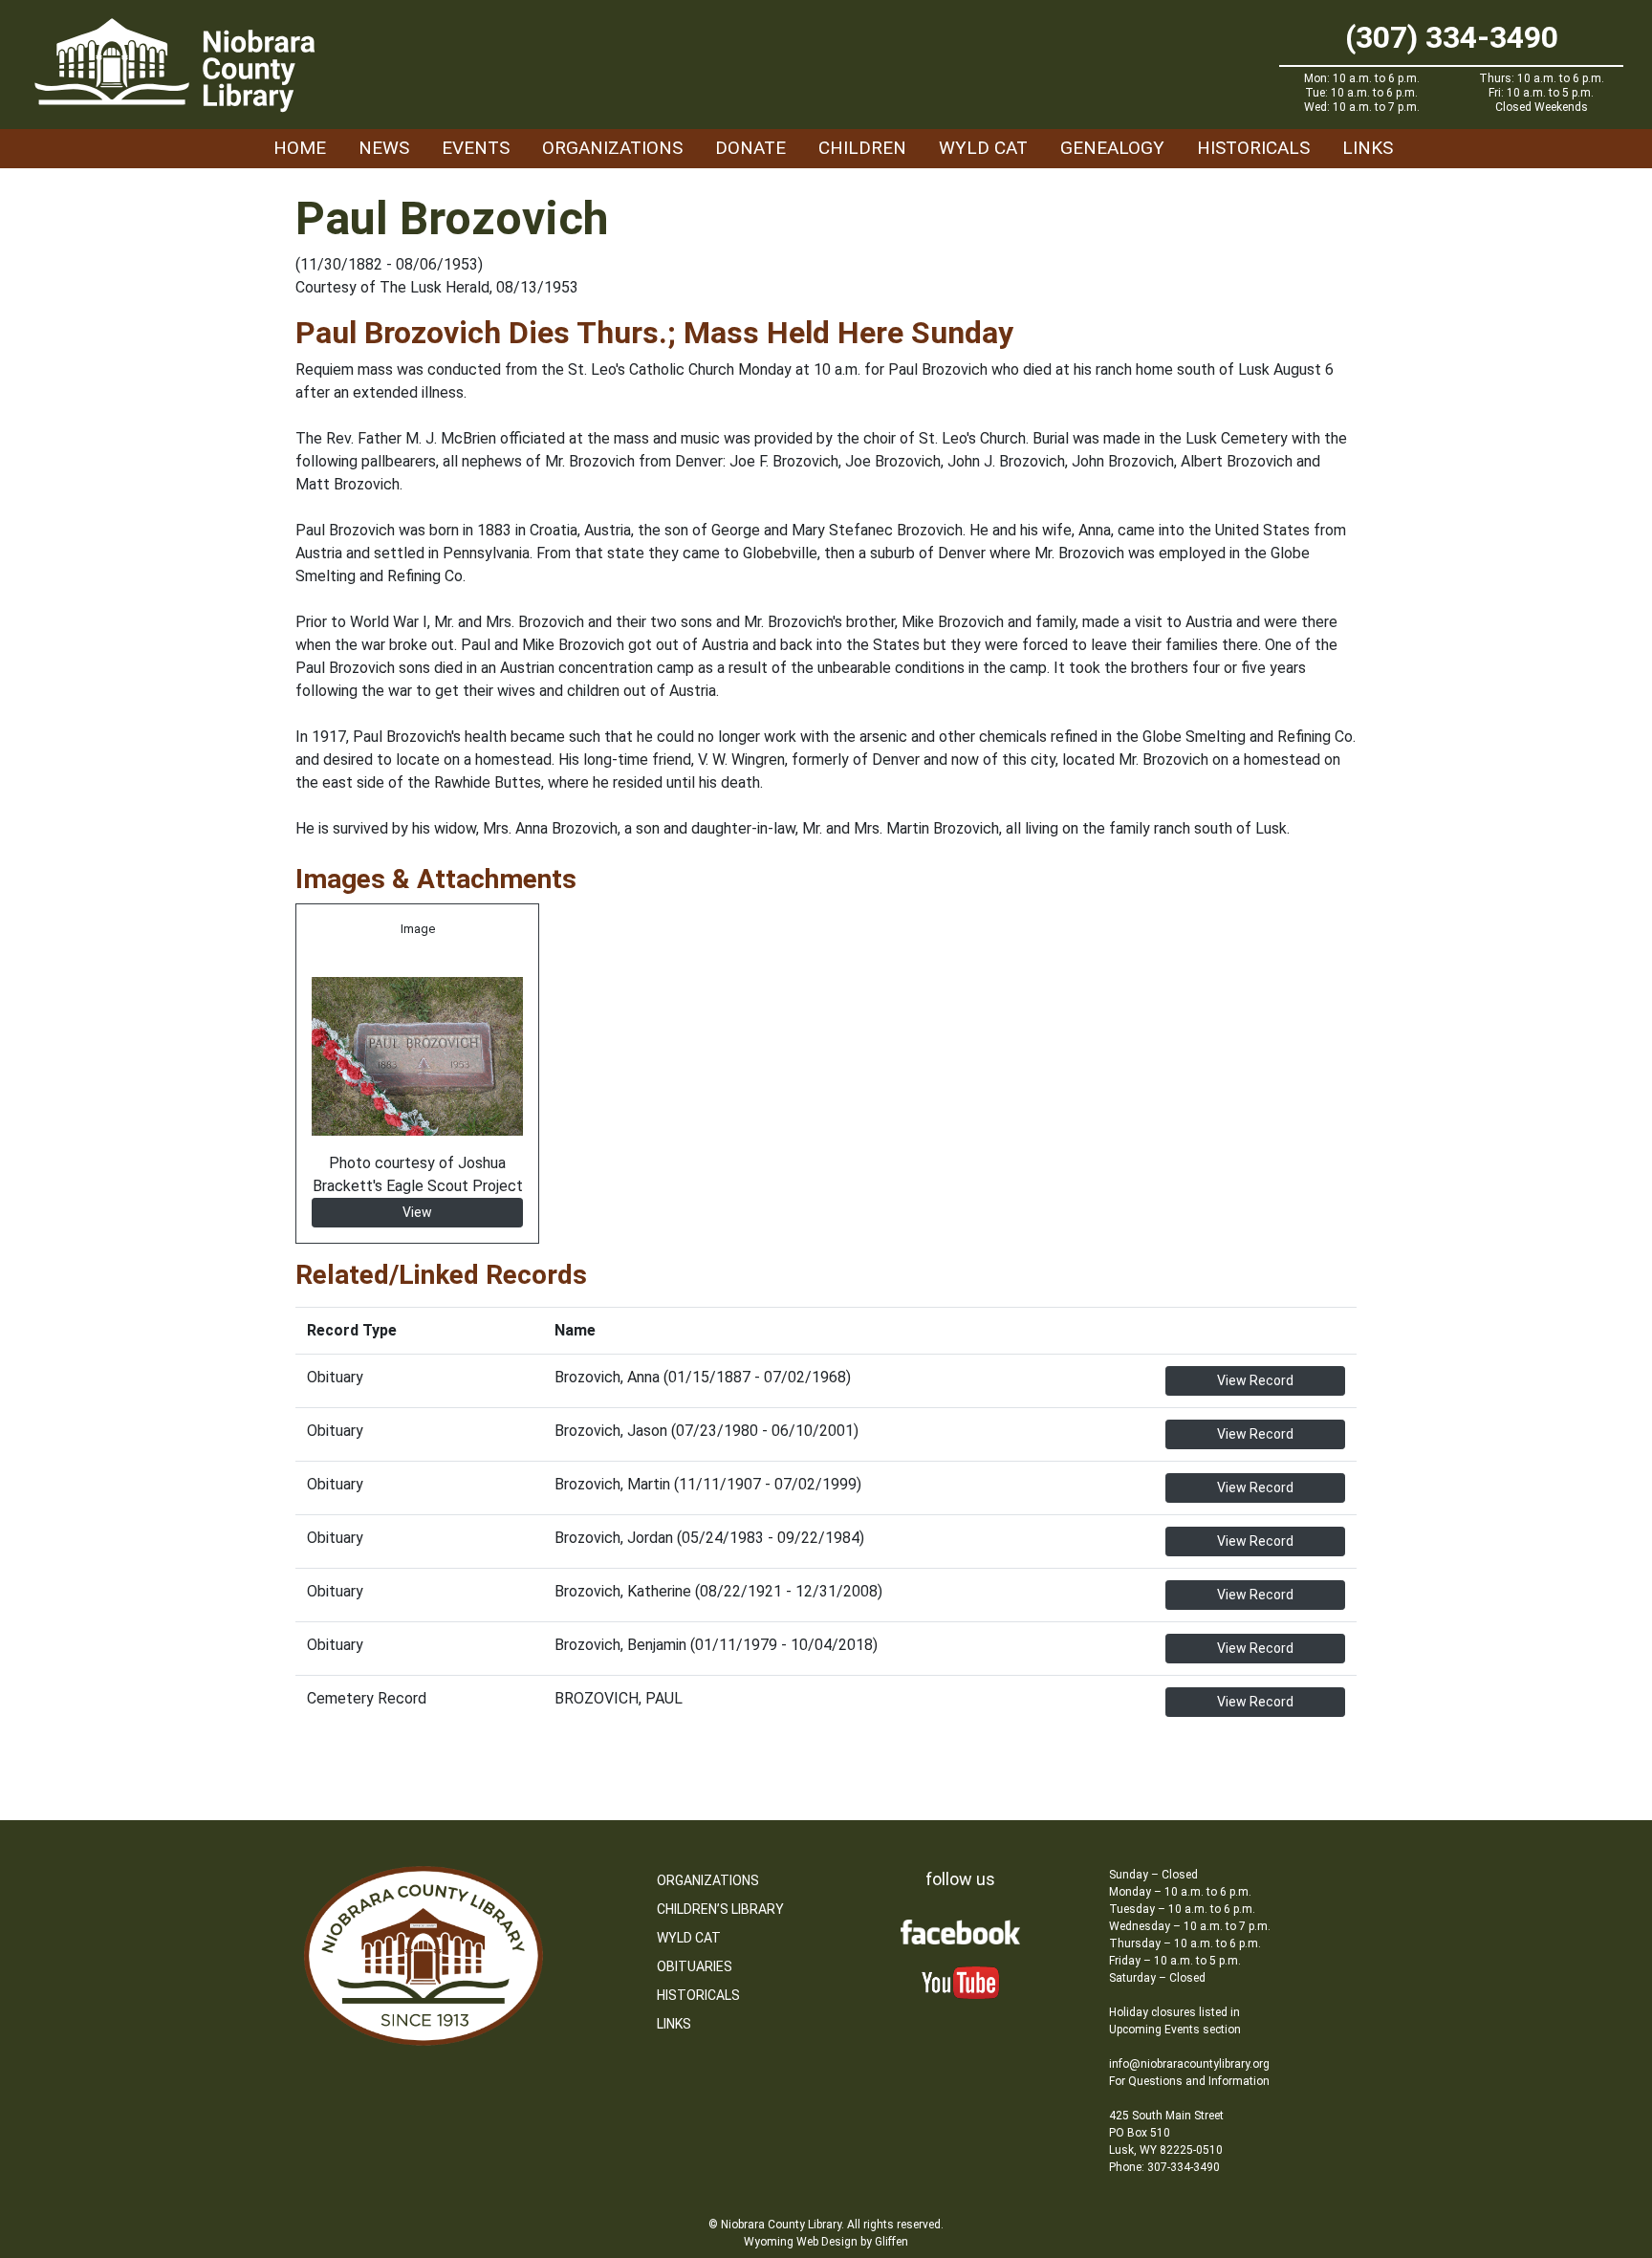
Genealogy (1112, 148)
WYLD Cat (983, 148)
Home (300, 148)
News (384, 148)
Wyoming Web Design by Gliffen (826, 2242)
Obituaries (695, 1966)
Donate (750, 148)
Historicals (1253, 148)
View (417, 1212)
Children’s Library (720, 1909)
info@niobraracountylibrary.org (1189, 2064)
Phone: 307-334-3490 (1164, 2167)
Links (1368, 148)
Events (476, 148)
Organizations (612, 148)
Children (862, 148)
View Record (1255, 1380)
